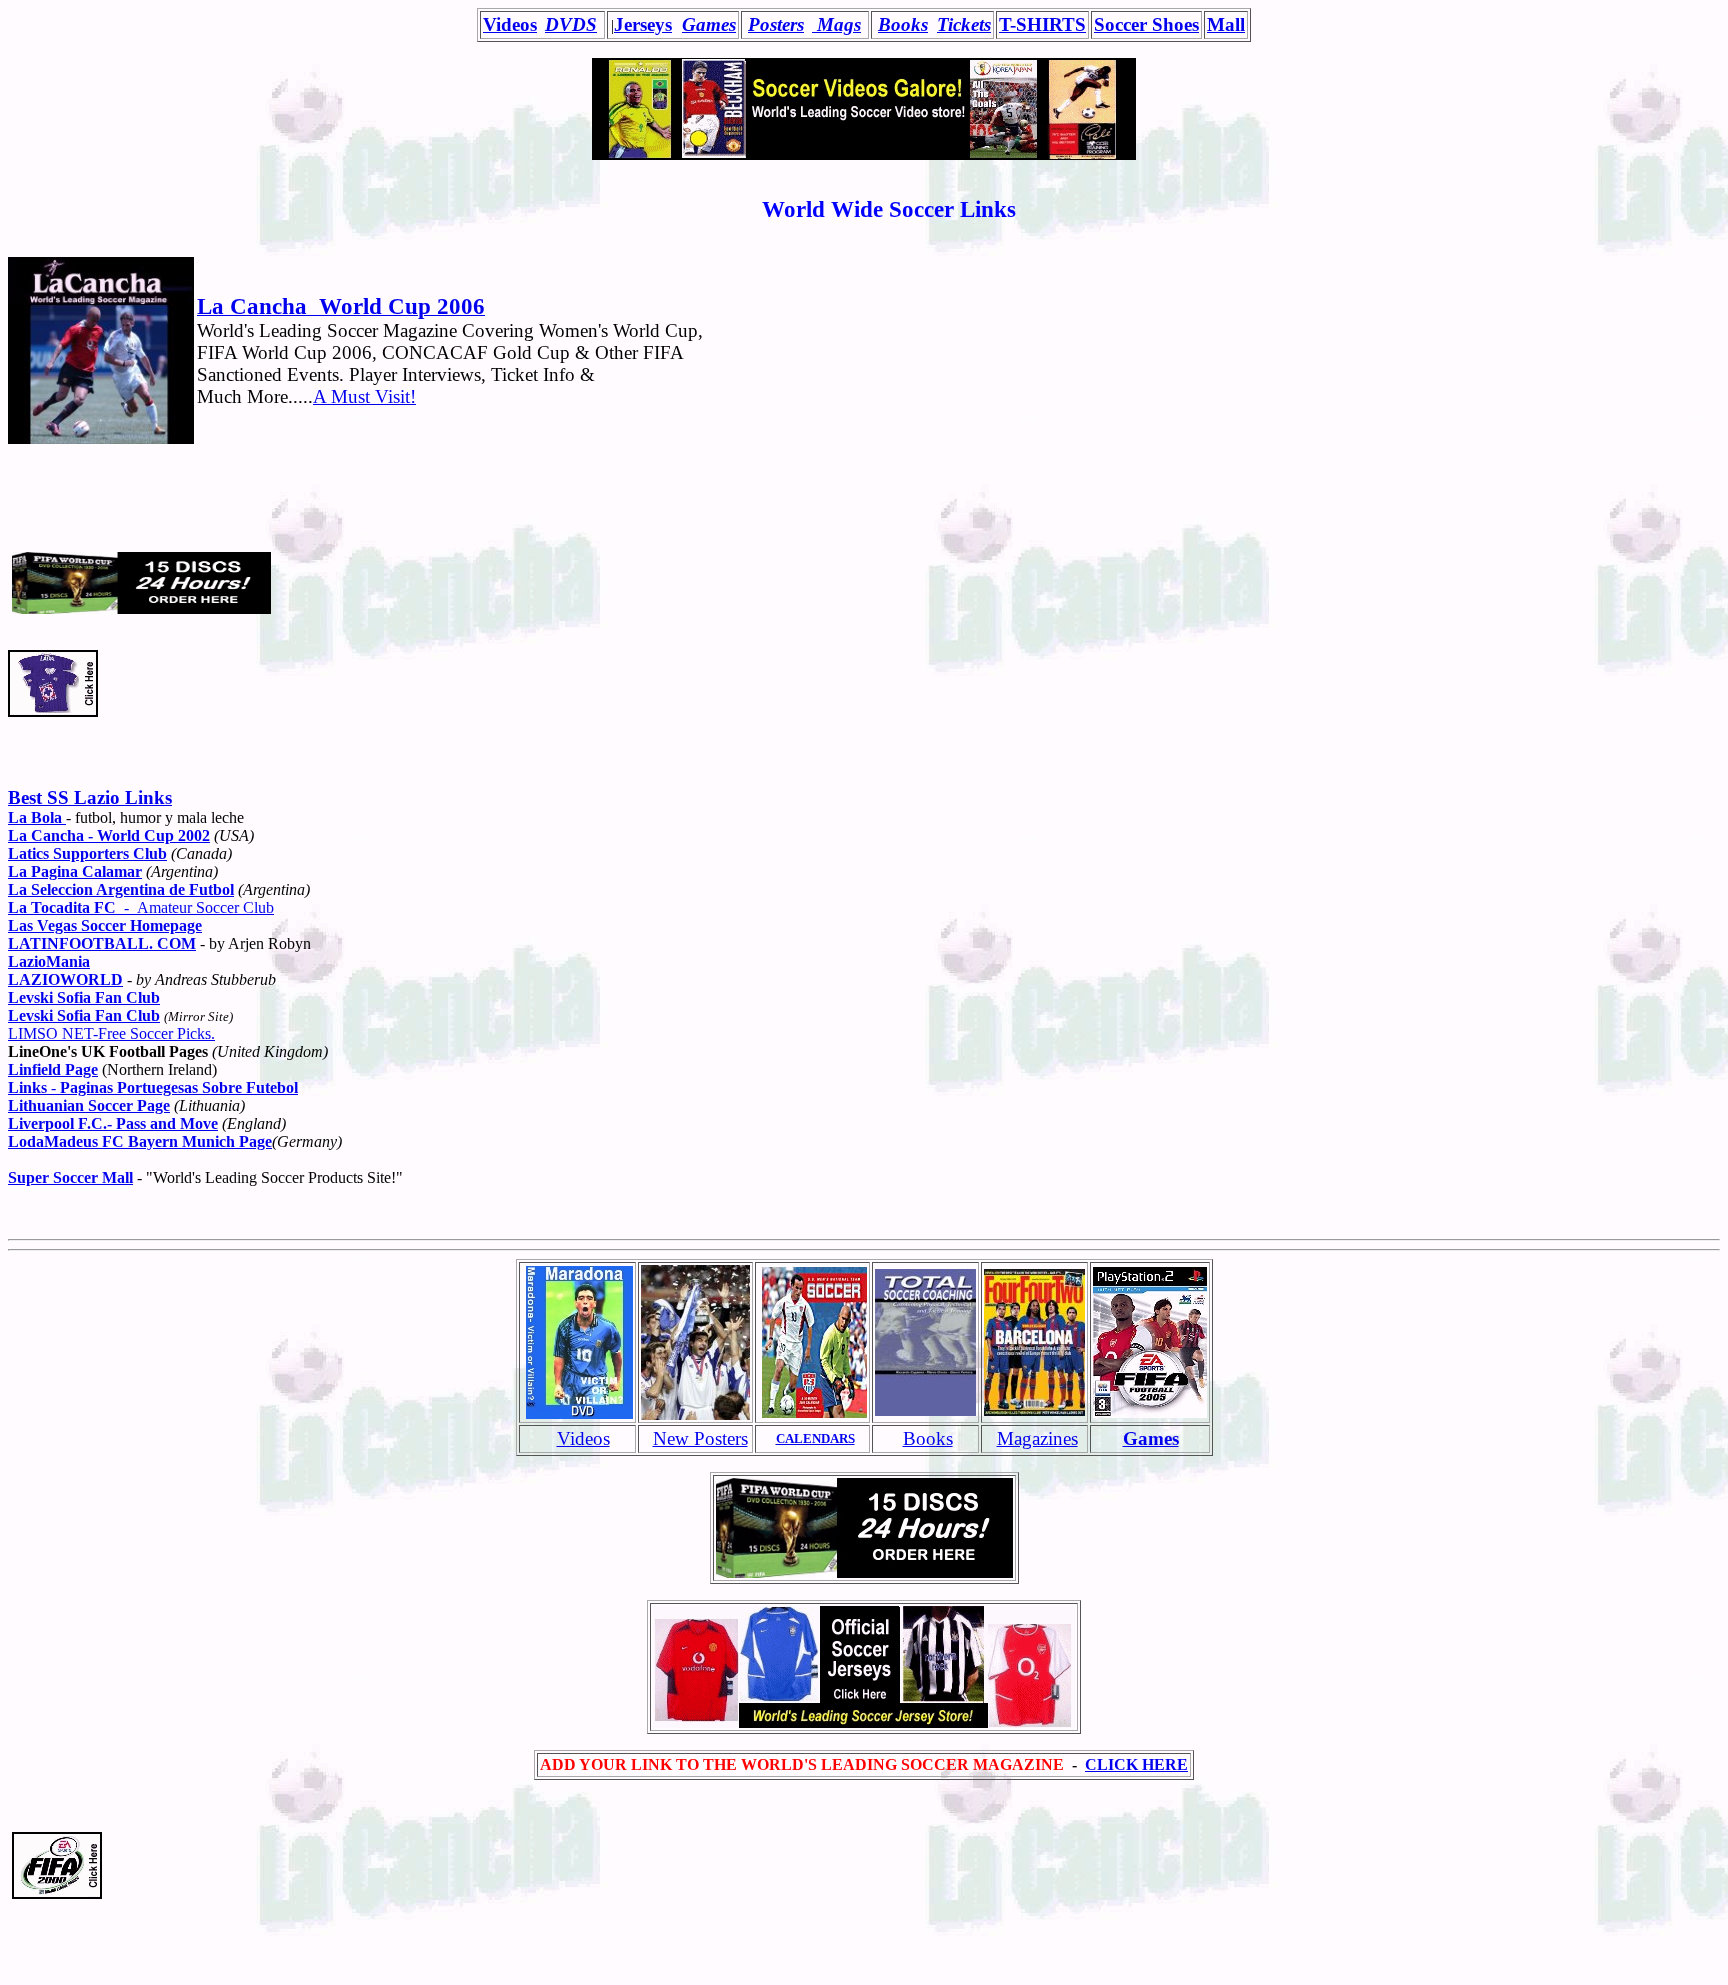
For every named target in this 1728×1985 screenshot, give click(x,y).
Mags (836, 24)
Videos (583, 1438)
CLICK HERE (1136, 1764)
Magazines (1037, 1438)
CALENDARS (815, 1438)
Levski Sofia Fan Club (84, 1015)
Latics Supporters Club (87, 853)
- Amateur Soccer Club (141, 907)
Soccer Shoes (1146, 24)
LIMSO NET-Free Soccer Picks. (111, 1033)
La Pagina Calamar (75, 871)
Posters (776, 24)
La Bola (37, 817)
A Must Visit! (364, 396)
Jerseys (643, 24)
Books (903, 24)
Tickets (964, 24)
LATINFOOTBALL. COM (102, 943)
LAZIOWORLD (65, 979)
